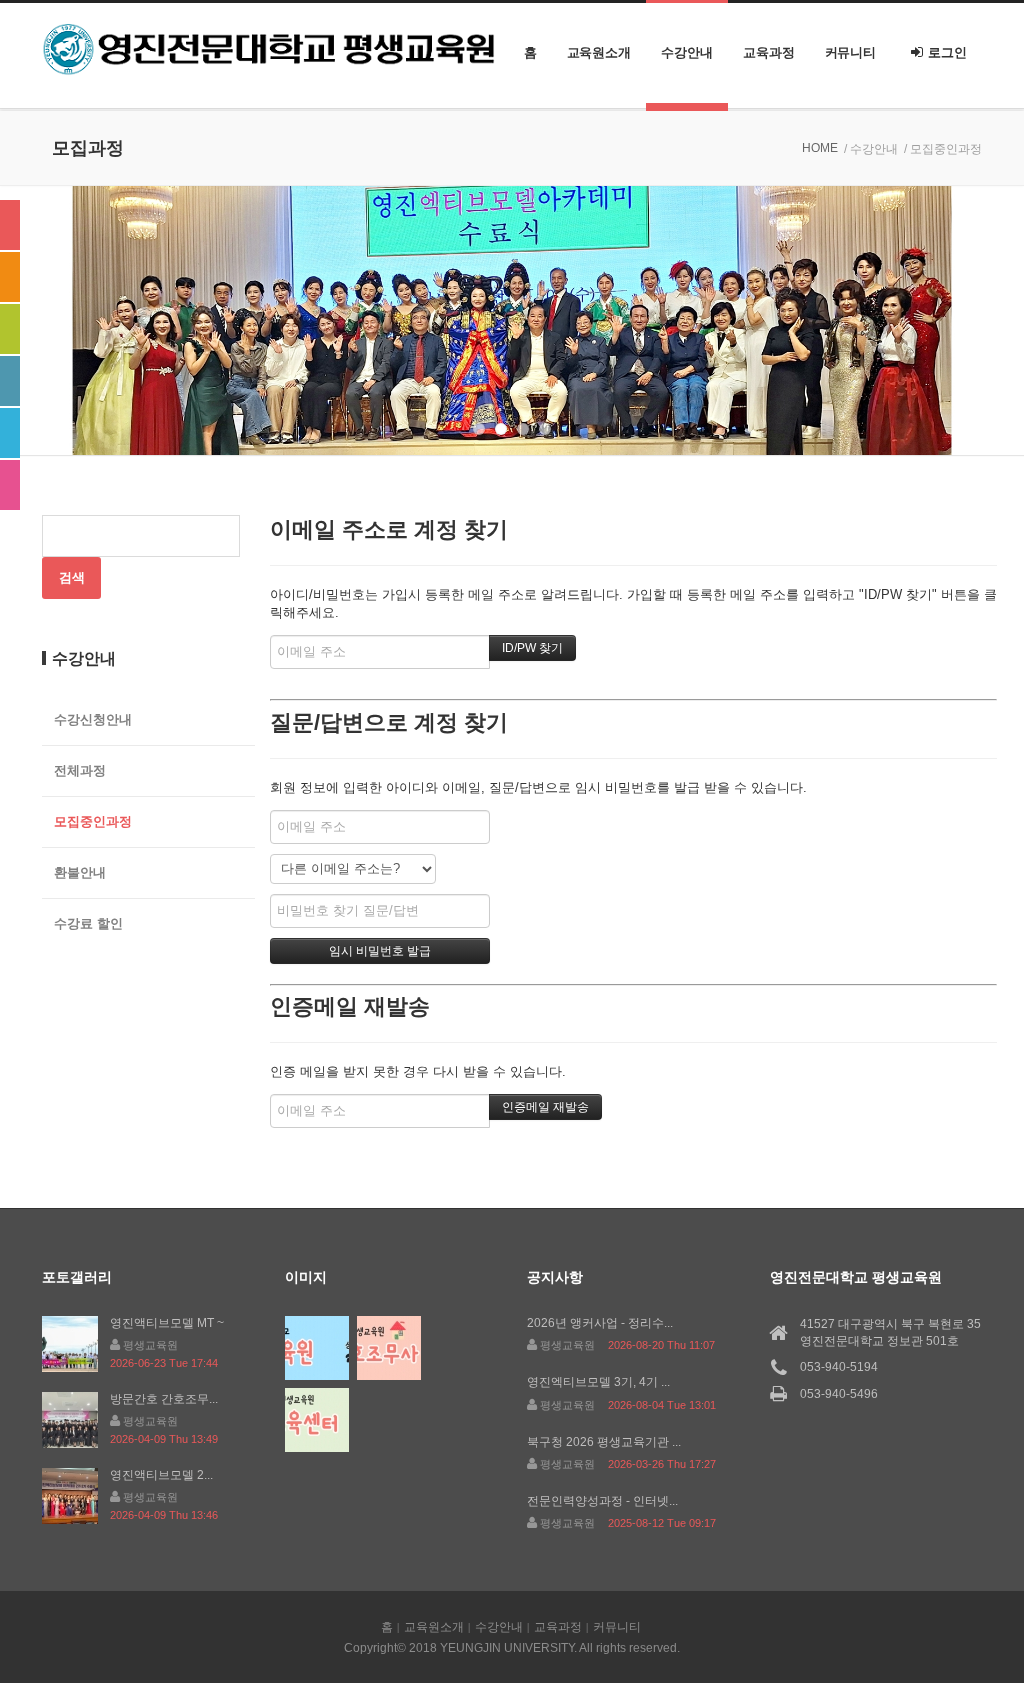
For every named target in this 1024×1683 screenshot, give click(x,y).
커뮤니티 (851, 52)
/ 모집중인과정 (943, 149)
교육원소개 (599, 52)
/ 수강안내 (871, 149)
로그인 (947, 52)
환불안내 (80, 872)
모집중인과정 (93, 821)
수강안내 (687, 52)
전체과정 (80, 770)
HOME (820, 148)
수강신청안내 (93, 719)
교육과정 (769, 52)
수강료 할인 (88, 923)
